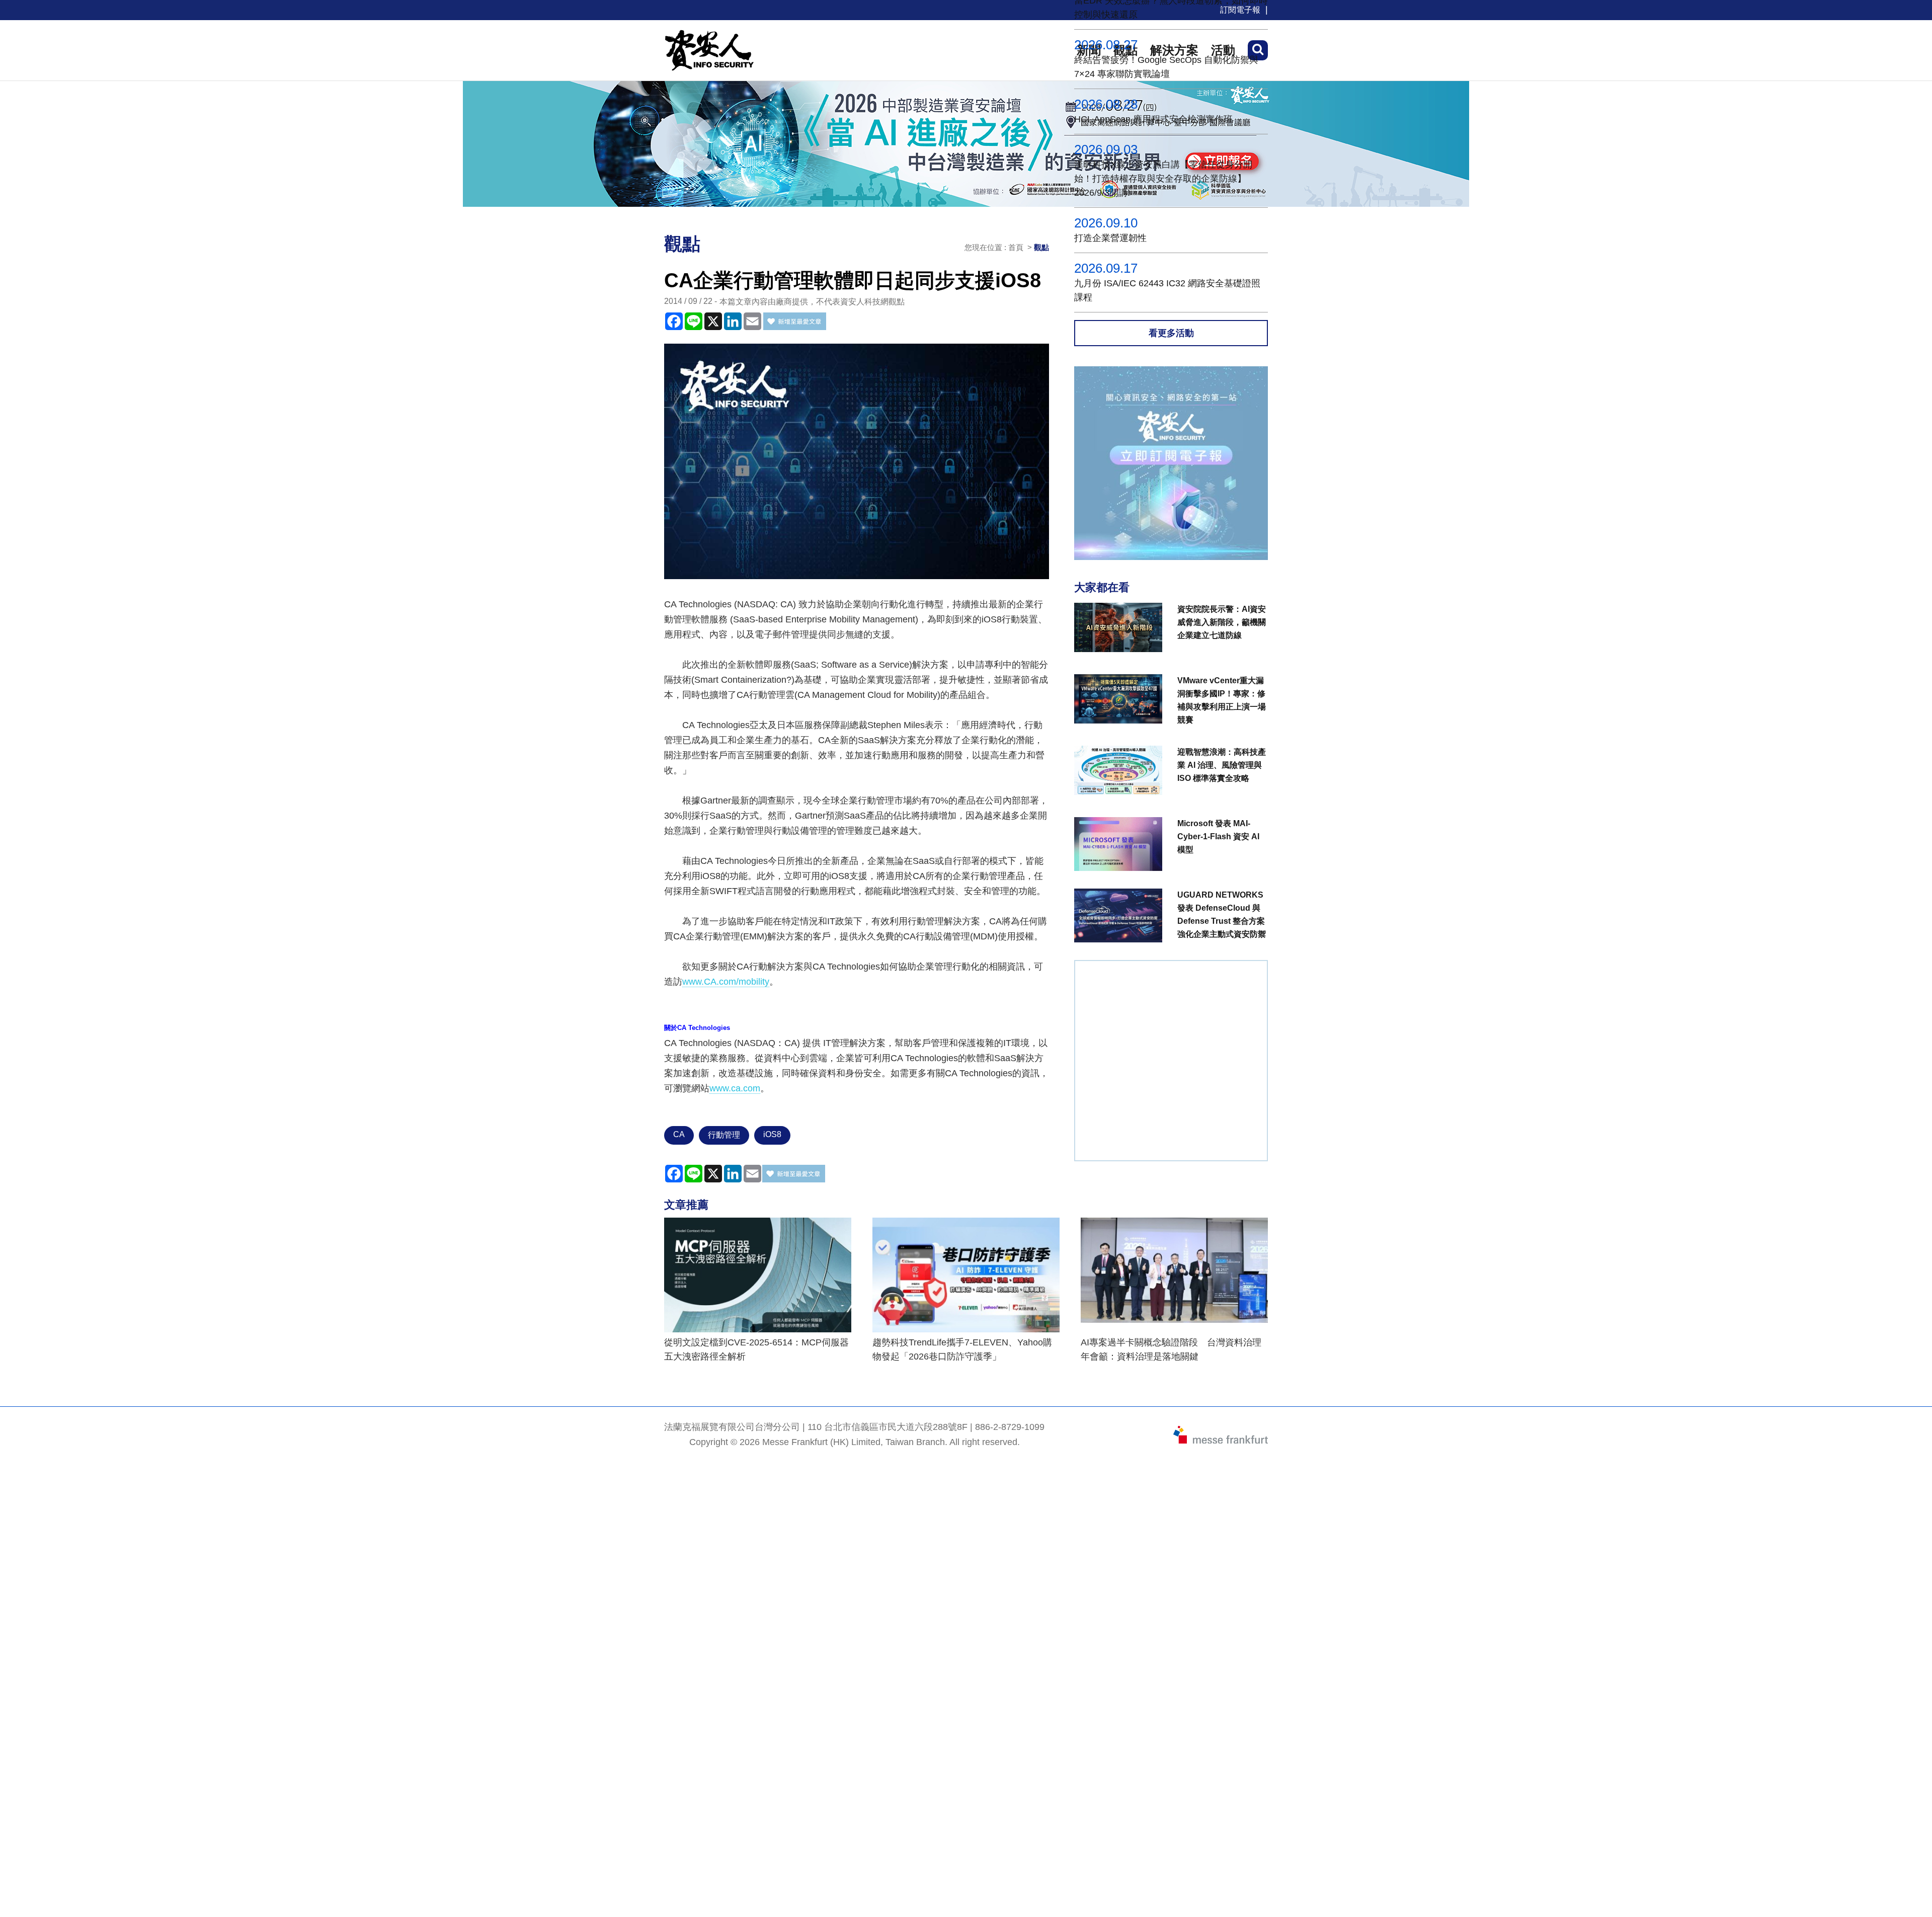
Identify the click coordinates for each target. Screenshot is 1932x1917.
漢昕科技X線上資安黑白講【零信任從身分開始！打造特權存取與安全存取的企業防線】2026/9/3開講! (1163, 179)
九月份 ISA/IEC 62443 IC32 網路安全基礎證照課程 (1167, 290)
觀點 (1041, 247)
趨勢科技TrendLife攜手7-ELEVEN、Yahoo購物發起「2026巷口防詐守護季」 (962, 1349)
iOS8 (772, 1134)
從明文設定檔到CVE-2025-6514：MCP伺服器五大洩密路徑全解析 (756, 1349)
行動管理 (724, 1135)
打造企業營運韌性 (1110, 238)
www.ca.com (735, 1088)
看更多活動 (1171, 333)
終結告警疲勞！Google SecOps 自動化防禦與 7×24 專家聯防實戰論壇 (1166, 67)
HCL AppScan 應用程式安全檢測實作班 (1153, 119)
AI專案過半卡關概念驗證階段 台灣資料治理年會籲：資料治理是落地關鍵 (1171, 1349)
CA (679, 1134)
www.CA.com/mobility (726, 982)
